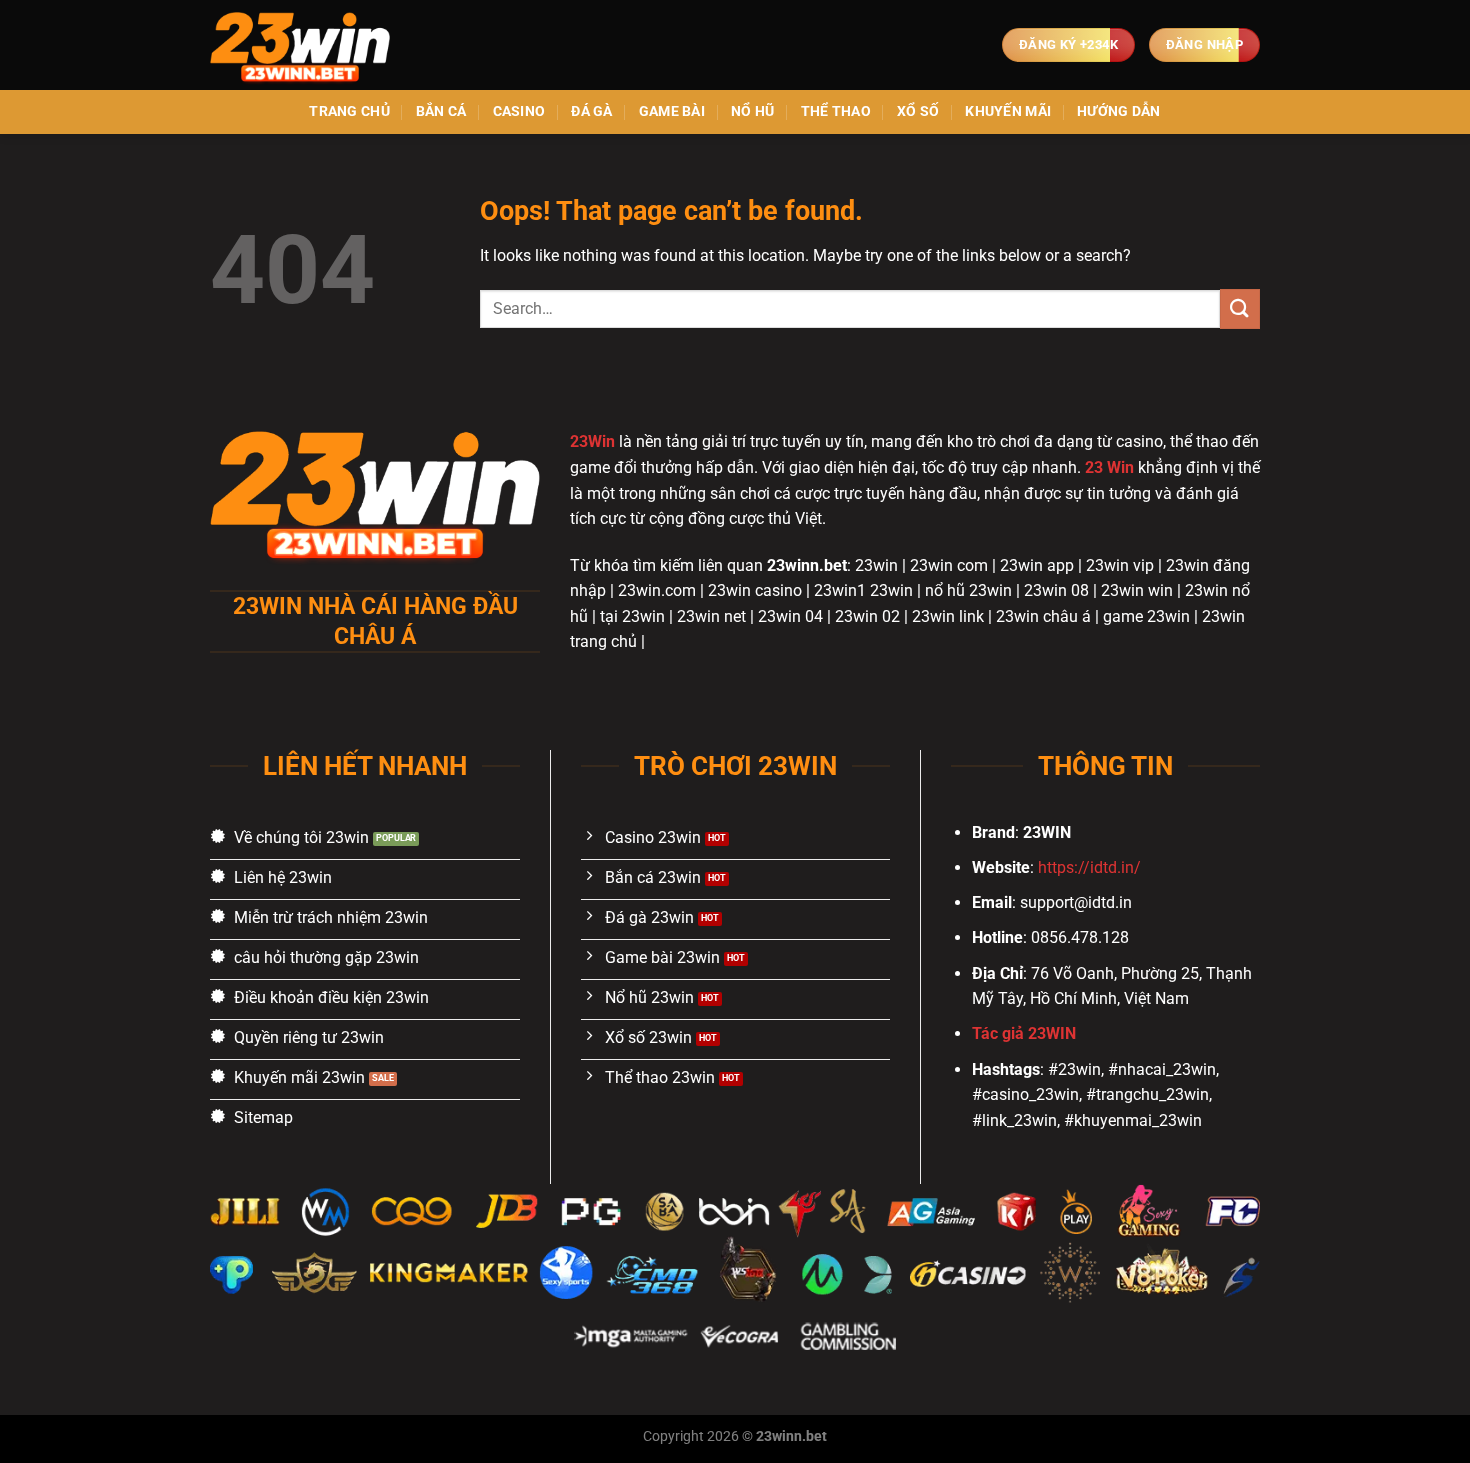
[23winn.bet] (310, 45)
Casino (519, 111)
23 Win (1109, 467)
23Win (592, 441)
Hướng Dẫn (1119, 111)
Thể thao (836, 111)
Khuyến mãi (1008, 111)
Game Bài (672, 111)
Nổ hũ (752, 111)
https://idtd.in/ (1089, 867)
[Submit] (1240, 308)
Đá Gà (591, 111)
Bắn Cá (441, 111)
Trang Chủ (349, 111)
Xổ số (918, 111)
